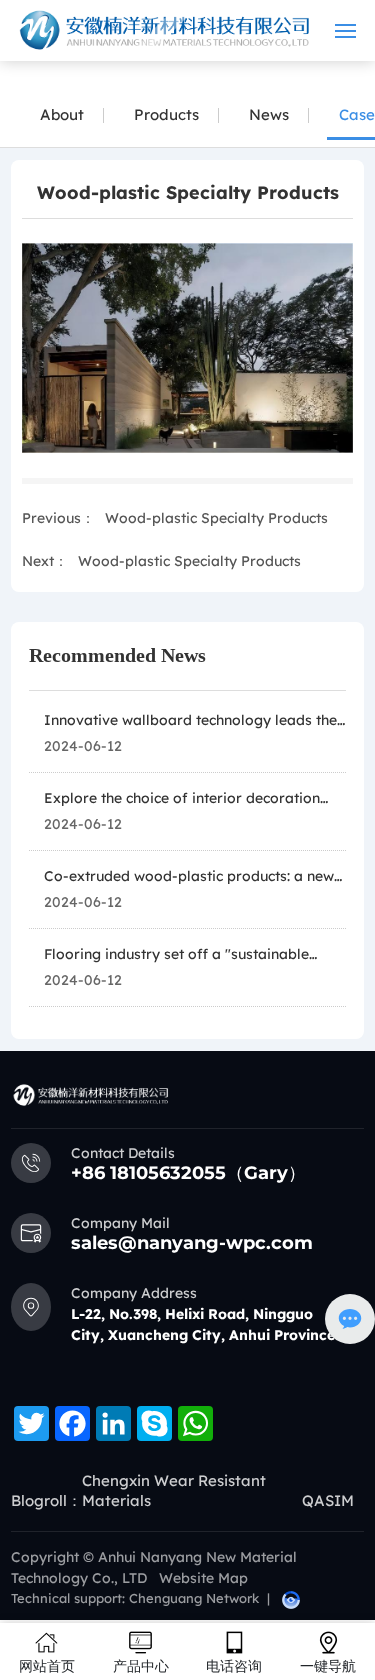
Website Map (203, 1578)
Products (166, 114)
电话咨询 (234, 1666)
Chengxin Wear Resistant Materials (174, 1490)
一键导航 (328, 1666)
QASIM (328, 1500)
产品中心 (141, 1666)
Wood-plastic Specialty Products (216, 518)
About (62, 114)
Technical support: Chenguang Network (135, 1598)
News (269, 114)
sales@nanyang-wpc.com (192, 1243)
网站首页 (47, 1666)
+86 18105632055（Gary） (188, 1173)
